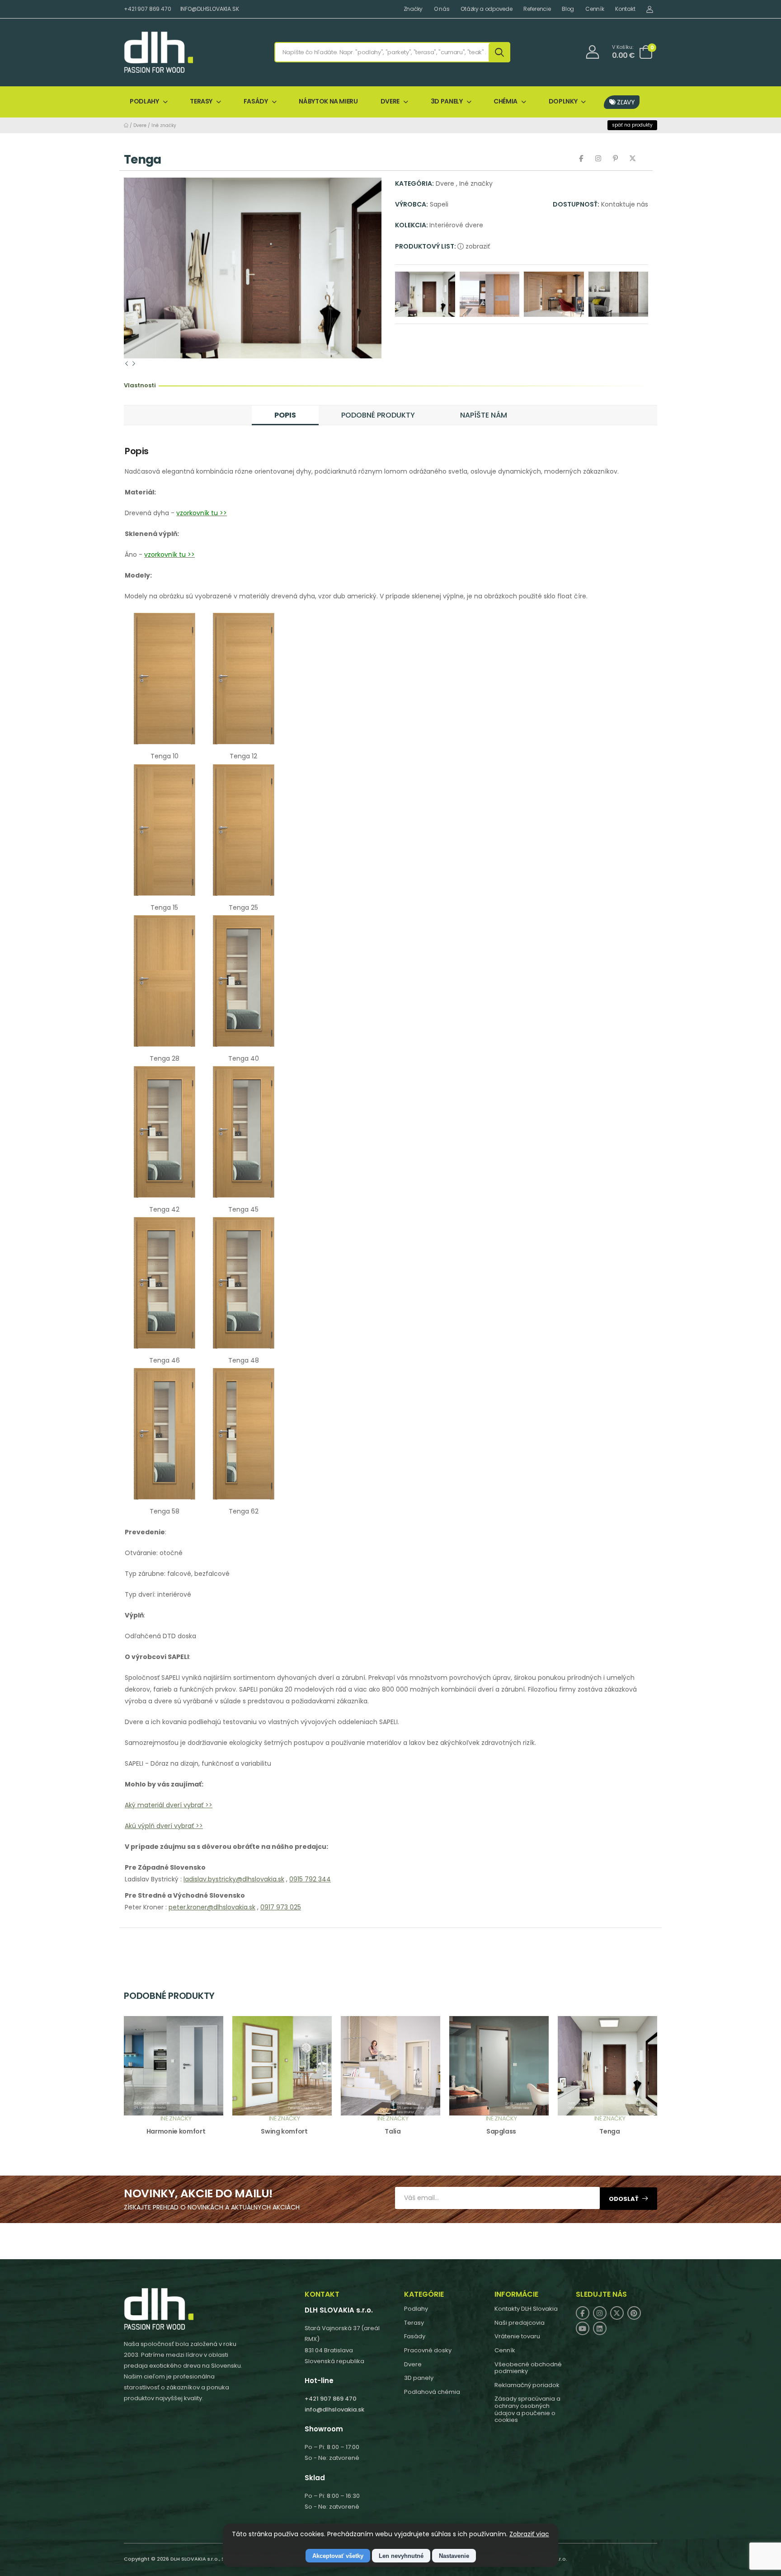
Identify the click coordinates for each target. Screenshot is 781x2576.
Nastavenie (454, 2556)
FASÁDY (256, 101)
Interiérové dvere (456, 225)
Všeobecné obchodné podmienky (528, 2368)
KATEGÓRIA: (414, 183)
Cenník (595, 9)
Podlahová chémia (432, 2392)
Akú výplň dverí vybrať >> (164, 1826)
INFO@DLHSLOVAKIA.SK (210, 9)
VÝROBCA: (412, 204)
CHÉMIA (506, 101)
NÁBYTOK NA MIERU (328, 101)
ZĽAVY (625, 102)
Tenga (609, 2131)
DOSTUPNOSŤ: (576, 204)
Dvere (140, 125)
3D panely (419, 2378)
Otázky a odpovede (486, 9)
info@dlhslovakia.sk (334, 2409)
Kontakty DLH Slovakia (526, 2309)
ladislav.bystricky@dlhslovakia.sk (234, 1879)
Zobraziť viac (529, 2534)
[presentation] (127, 363)
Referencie (537, 9)
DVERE (390, 101)
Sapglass (501, 2131)
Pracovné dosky (428, 2350)
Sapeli (439, 204)
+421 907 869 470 (148, 9)
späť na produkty (632, 125)
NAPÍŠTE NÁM (484, 415)
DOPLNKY (563, 101)
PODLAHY (144, 101)
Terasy (414, 2323)
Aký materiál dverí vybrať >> (169, 1805)
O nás (442, 9)
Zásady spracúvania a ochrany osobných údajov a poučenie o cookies (527, 2409)
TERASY (201, 101)
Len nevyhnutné (401, 2556)
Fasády (415, 2336)
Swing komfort (284, 2131)
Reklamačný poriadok (527, 2385)
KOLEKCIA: (412, 225)
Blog (568, 9)
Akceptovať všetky (338, 2556)
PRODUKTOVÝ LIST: (426, 246)
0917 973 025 (281, 1907)
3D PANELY (447, 101)
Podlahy (416, 2309)
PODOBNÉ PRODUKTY (378, 415)
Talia (393, 2131)
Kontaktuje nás (625, 204)
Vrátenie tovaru (517, 2336)
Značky (413, 9)
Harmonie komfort (176, 2131)
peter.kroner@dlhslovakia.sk (212, 1907)
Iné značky (164, 125)
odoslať (624, 2199)
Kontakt (625, 9)
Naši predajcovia (520, 2323)
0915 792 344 (310, 1879)
